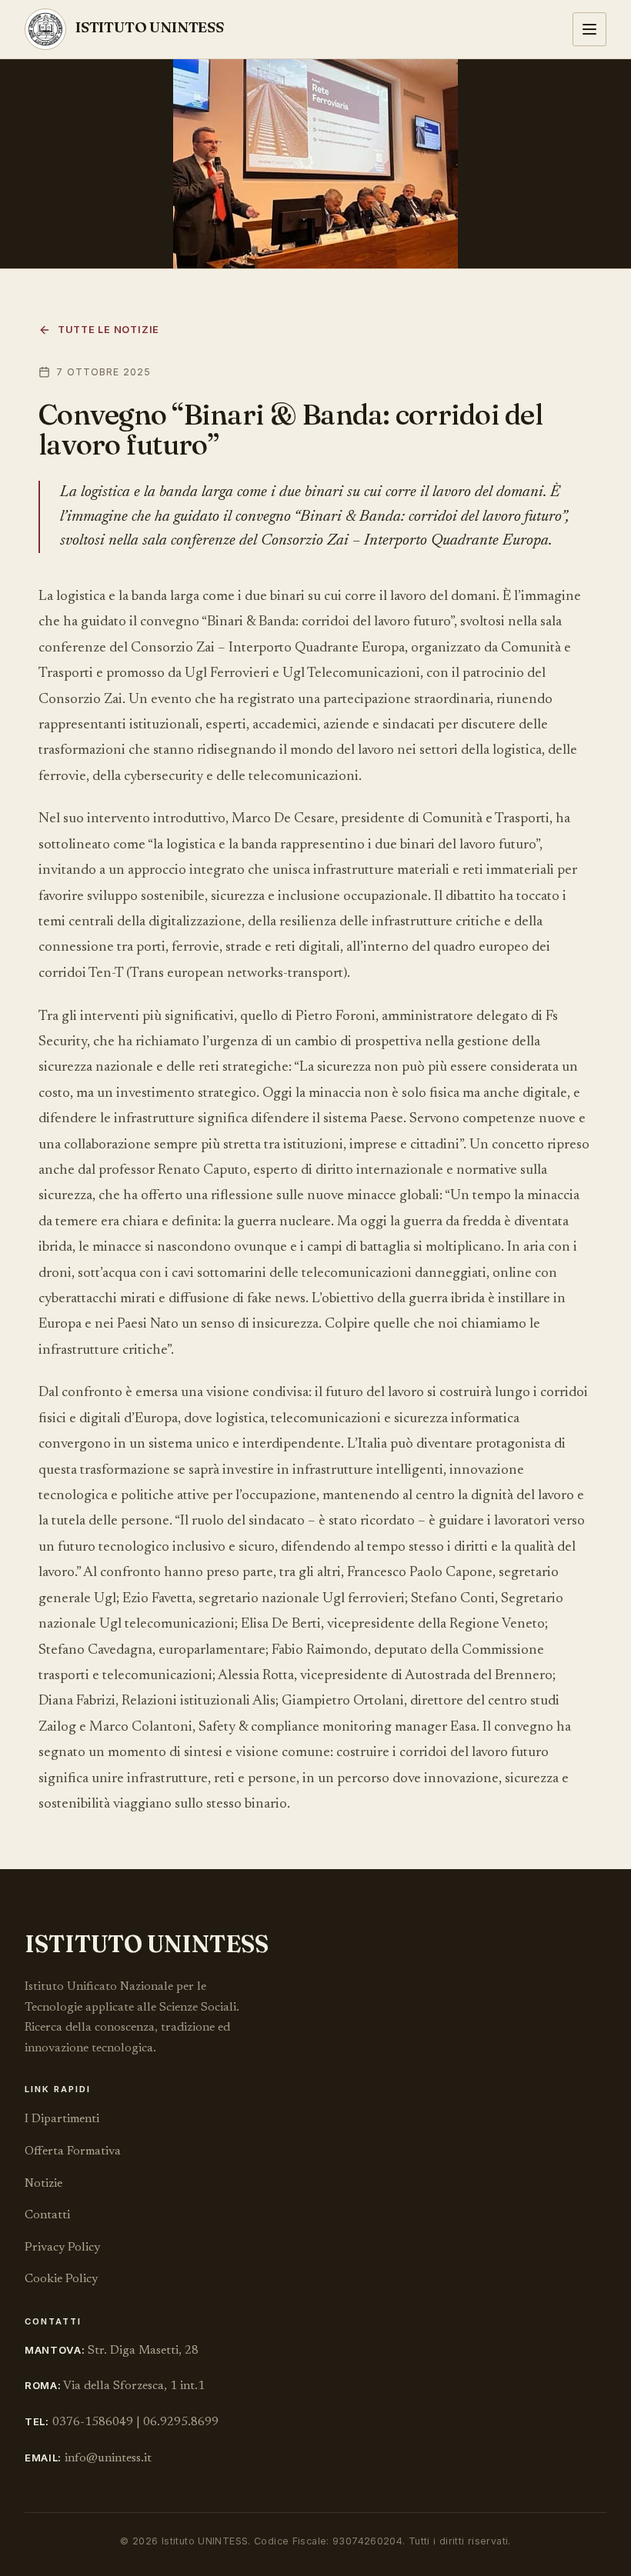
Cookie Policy (61, 2279)
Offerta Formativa (73, 2151)
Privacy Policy (62, 2248)
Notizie (43, 2184)
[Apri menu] (589, 29)
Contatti (47, 2215)
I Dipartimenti (62, 2119)
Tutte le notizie (109, 330)
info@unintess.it (108, 2458)
